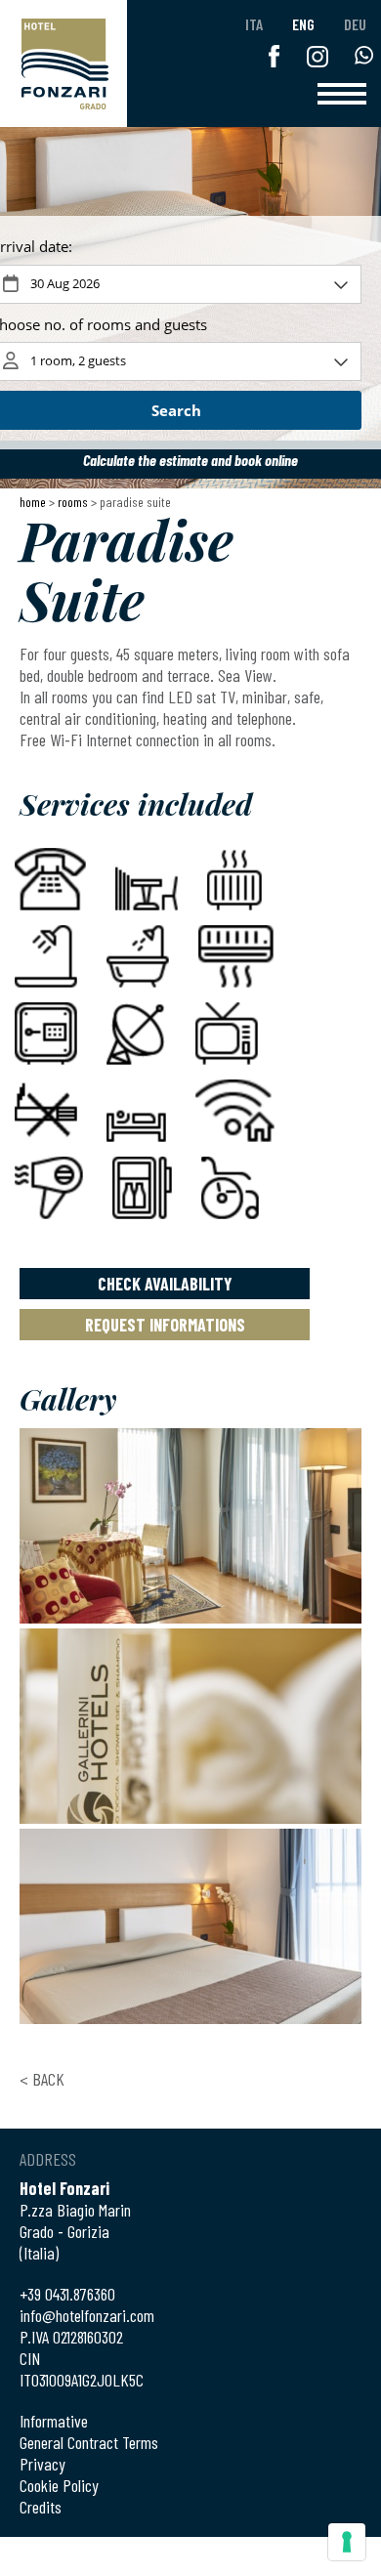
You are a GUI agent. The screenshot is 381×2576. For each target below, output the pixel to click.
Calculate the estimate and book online (190, 460)
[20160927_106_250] (190, 1526)
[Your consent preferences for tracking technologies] (347, 2542)
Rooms (73, 502)
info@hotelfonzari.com (87, 2315)
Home (33, 502)
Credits (41, 2507)
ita (254, 24)
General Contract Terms (89, 2442)
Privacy (42, 2464)
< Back (42, 2079)
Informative (54, 2421)
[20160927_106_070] (190, 1726)
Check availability (165, 1284)
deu (355, 24)
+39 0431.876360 (67, 2294)
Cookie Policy (59, 2485)
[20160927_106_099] (190, 1926)
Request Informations (165, 1325)
